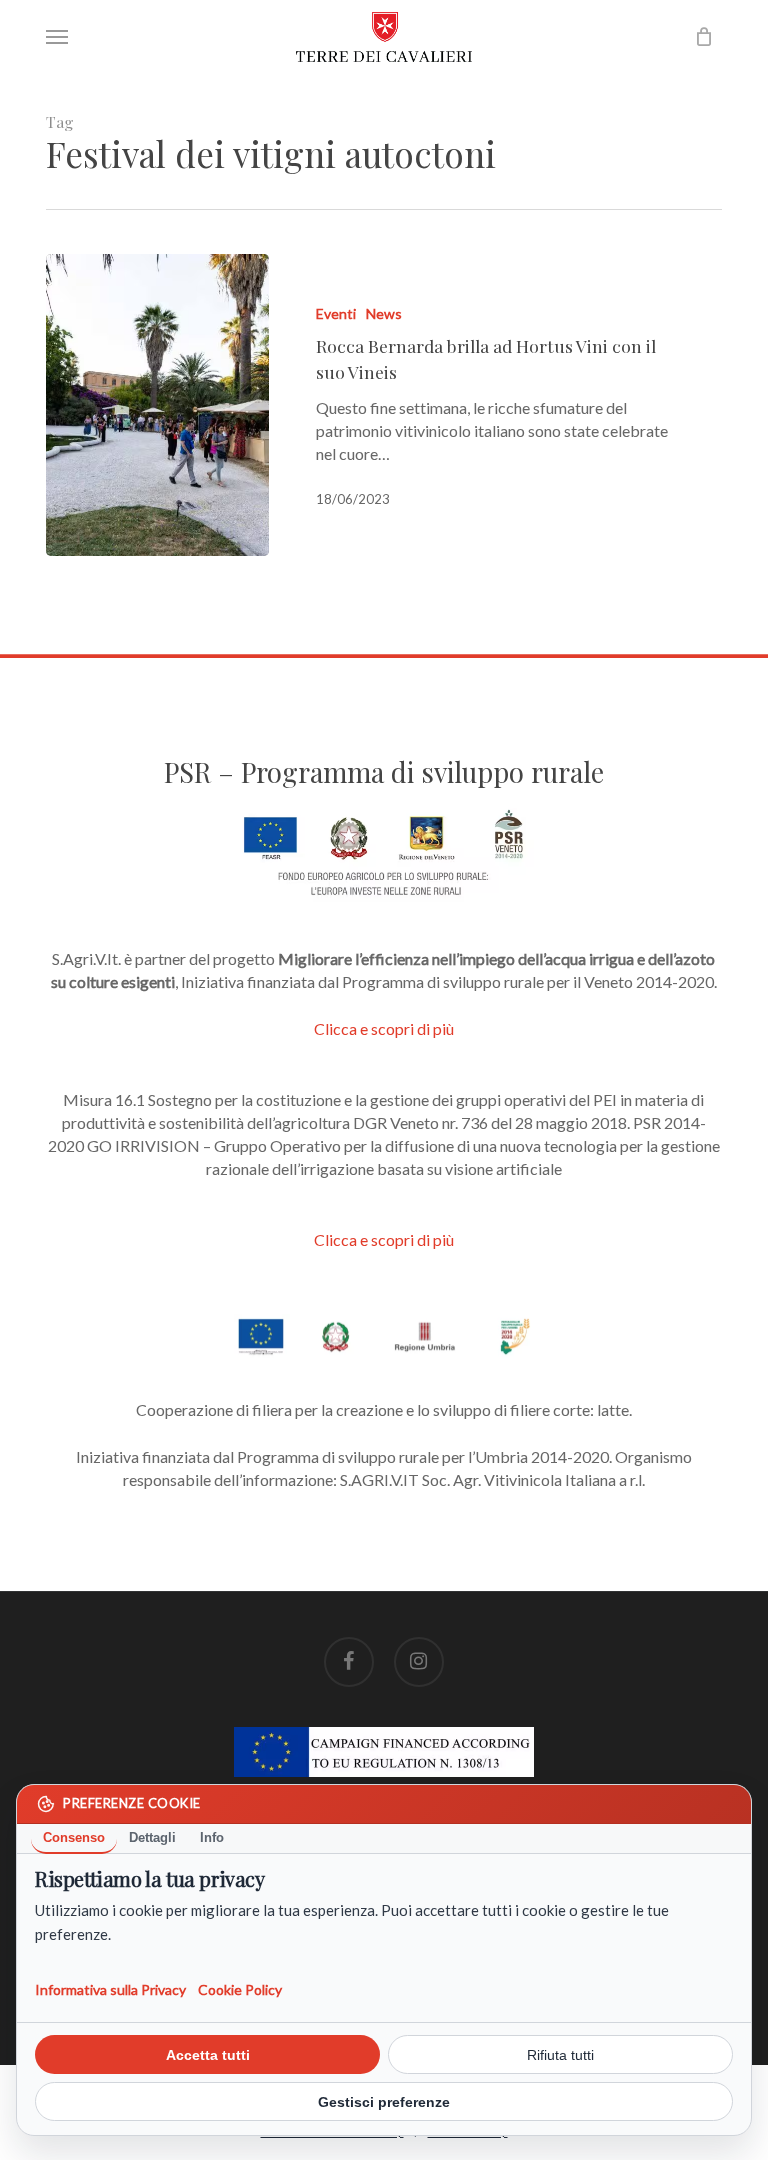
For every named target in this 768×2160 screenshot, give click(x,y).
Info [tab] (212, 1837)
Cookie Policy (240, 1989)
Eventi (336, 313)
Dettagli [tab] (152, 1837)
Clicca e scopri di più (384, 1028)
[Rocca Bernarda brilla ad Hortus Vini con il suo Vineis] (157, 405)
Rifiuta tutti (560, 2055)
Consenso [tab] (74, 1837)
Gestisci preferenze (384, 2102)
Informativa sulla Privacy (110, 1989)
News (384, 313)
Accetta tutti (208, 2055)
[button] (57, 37)
